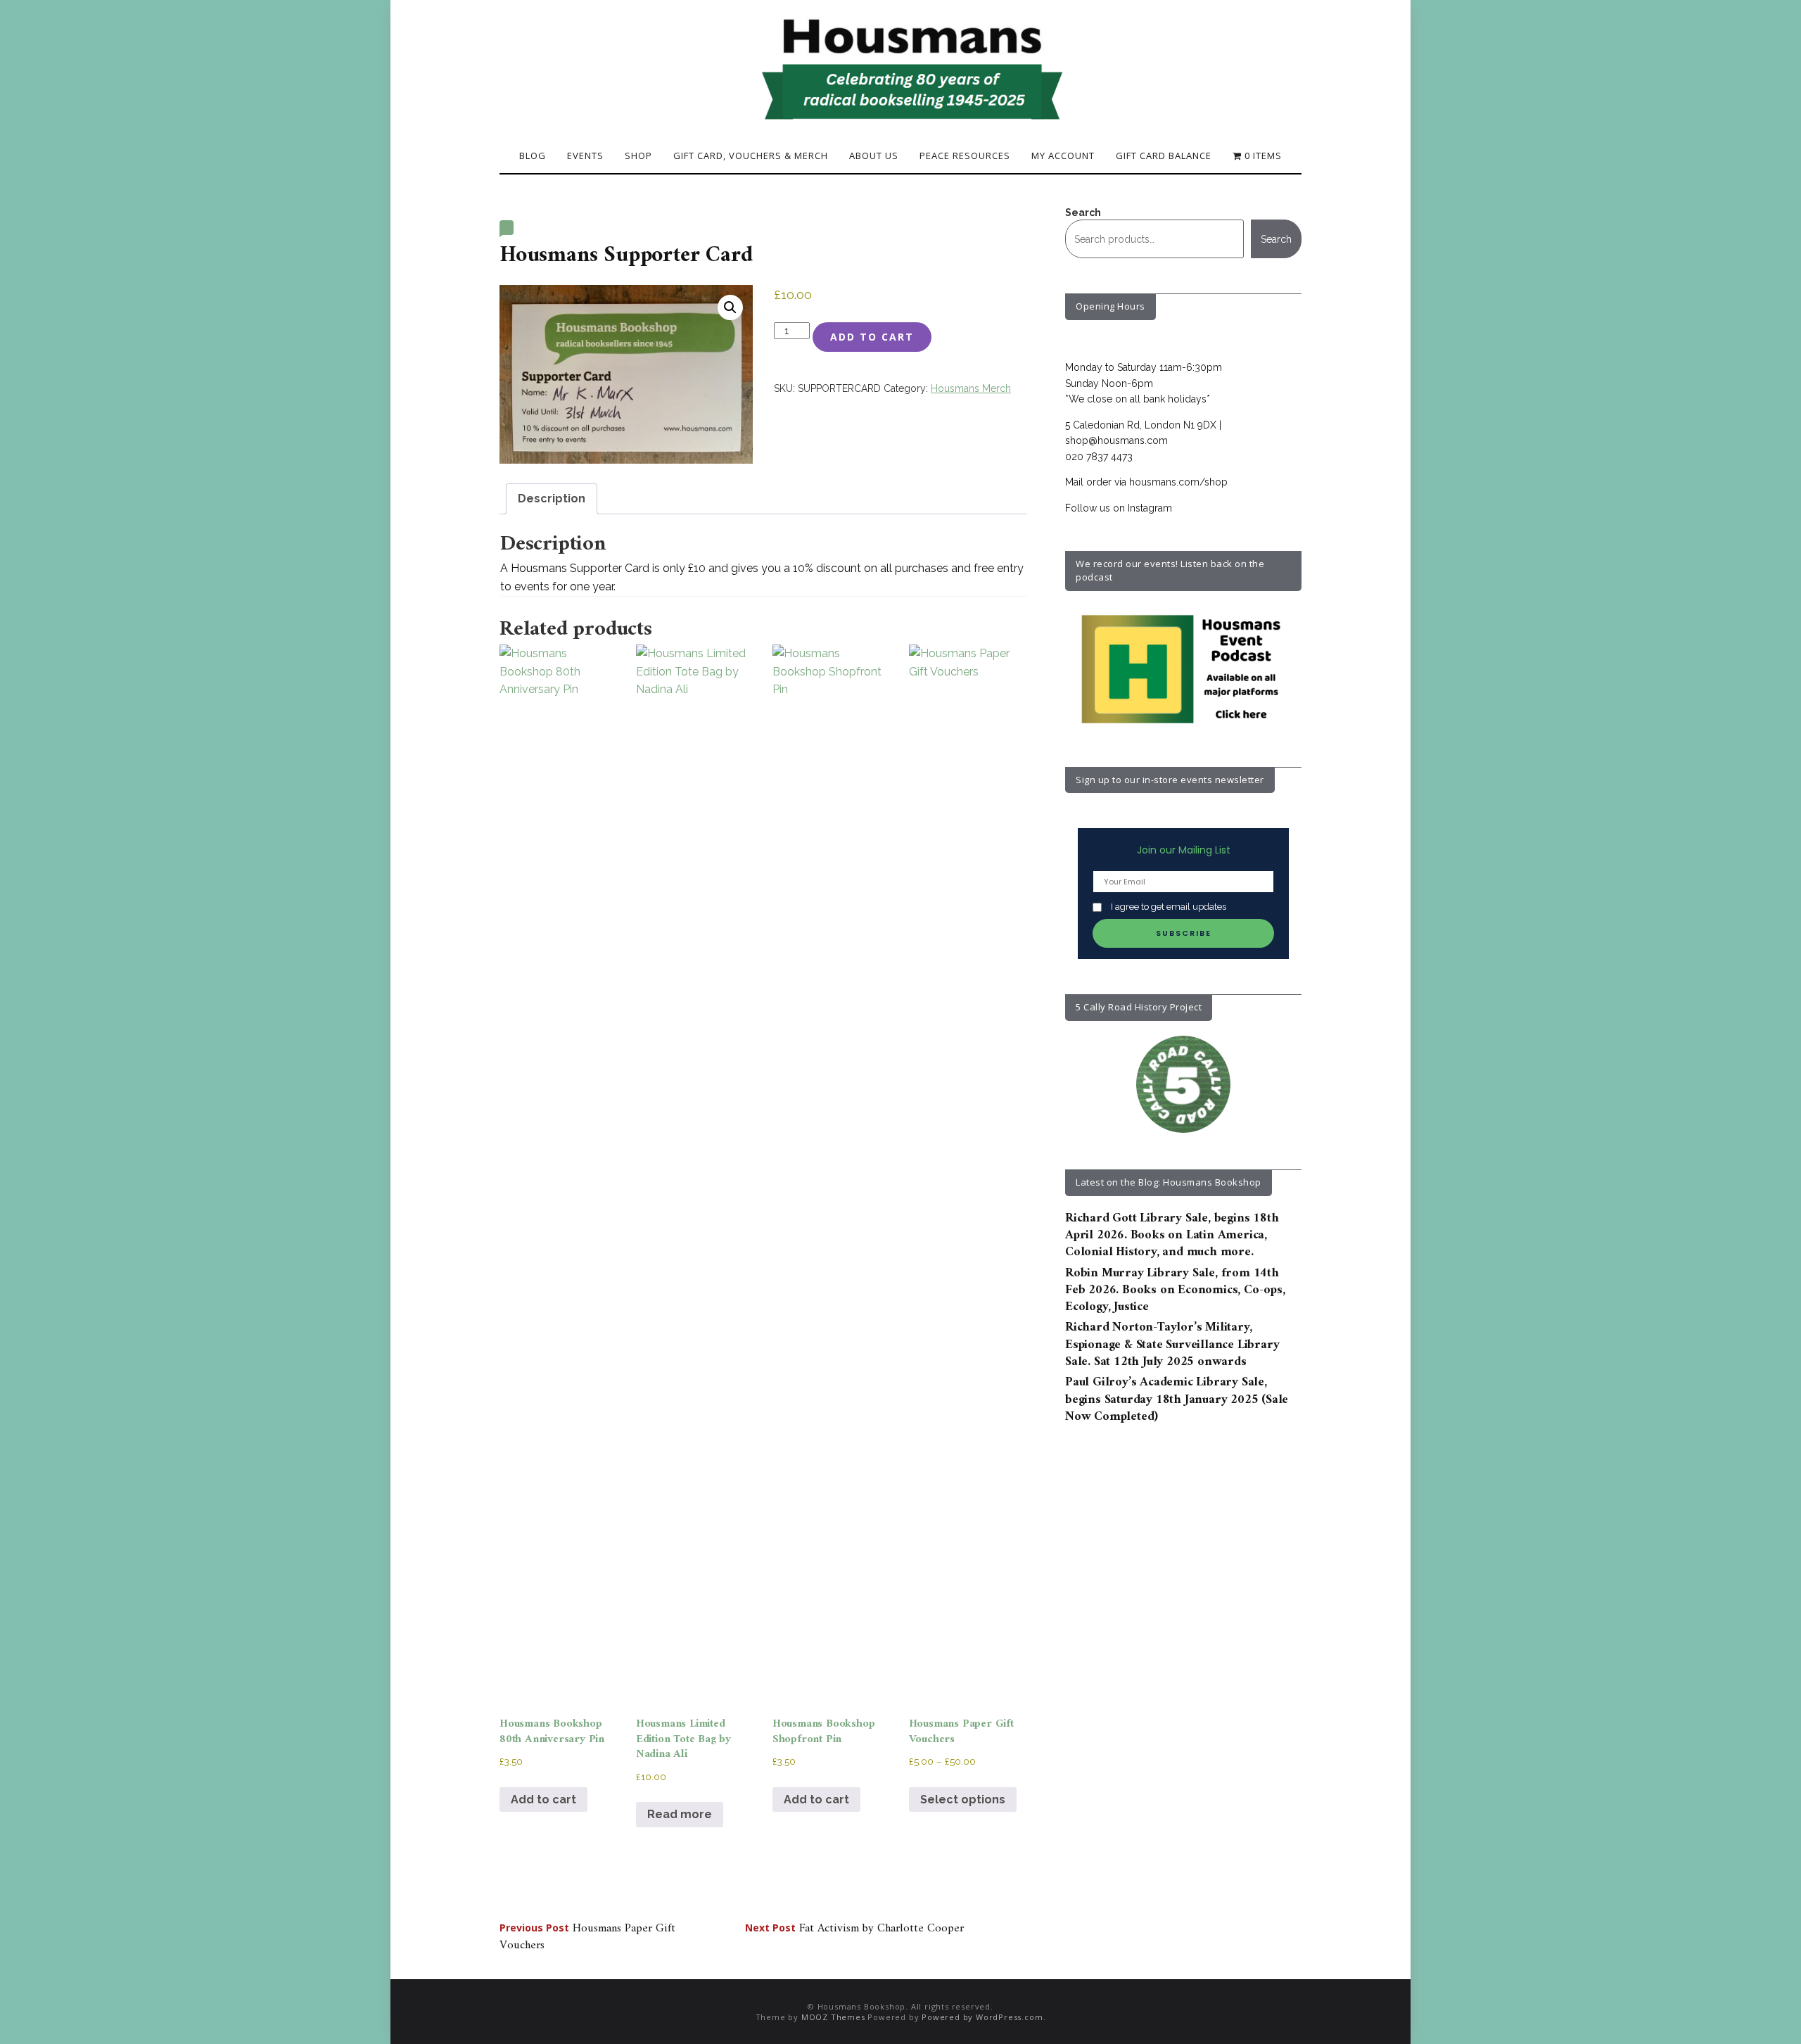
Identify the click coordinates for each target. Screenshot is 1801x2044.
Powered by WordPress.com (982, 2017)
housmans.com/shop (1178, 482)
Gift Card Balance (1164, 155)
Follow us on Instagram (1119, 508)
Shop (638, 155)
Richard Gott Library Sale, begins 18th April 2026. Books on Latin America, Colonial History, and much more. (1172, 1236)
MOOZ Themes (833, 2017)
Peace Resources (965, 155)
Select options (963, 1799)
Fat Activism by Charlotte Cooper (854, 1929)
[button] (730, 307)
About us (874, 155)
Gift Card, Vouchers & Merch (751, 155)
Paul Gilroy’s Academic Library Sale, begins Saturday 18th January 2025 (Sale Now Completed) (1177, 1399)
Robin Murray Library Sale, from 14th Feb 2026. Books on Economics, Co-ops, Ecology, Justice (1175, 1290)
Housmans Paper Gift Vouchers (587, 1937)
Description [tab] (552, 499)
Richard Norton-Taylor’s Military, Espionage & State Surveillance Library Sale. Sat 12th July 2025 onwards (1172, 1345)
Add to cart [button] (543, 1799)
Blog (533, 155)
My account (1063, 155)
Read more (680, 1814)
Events (585, 155)
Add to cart (872, 337)
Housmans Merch (971, 388)
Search (1083, 212)
